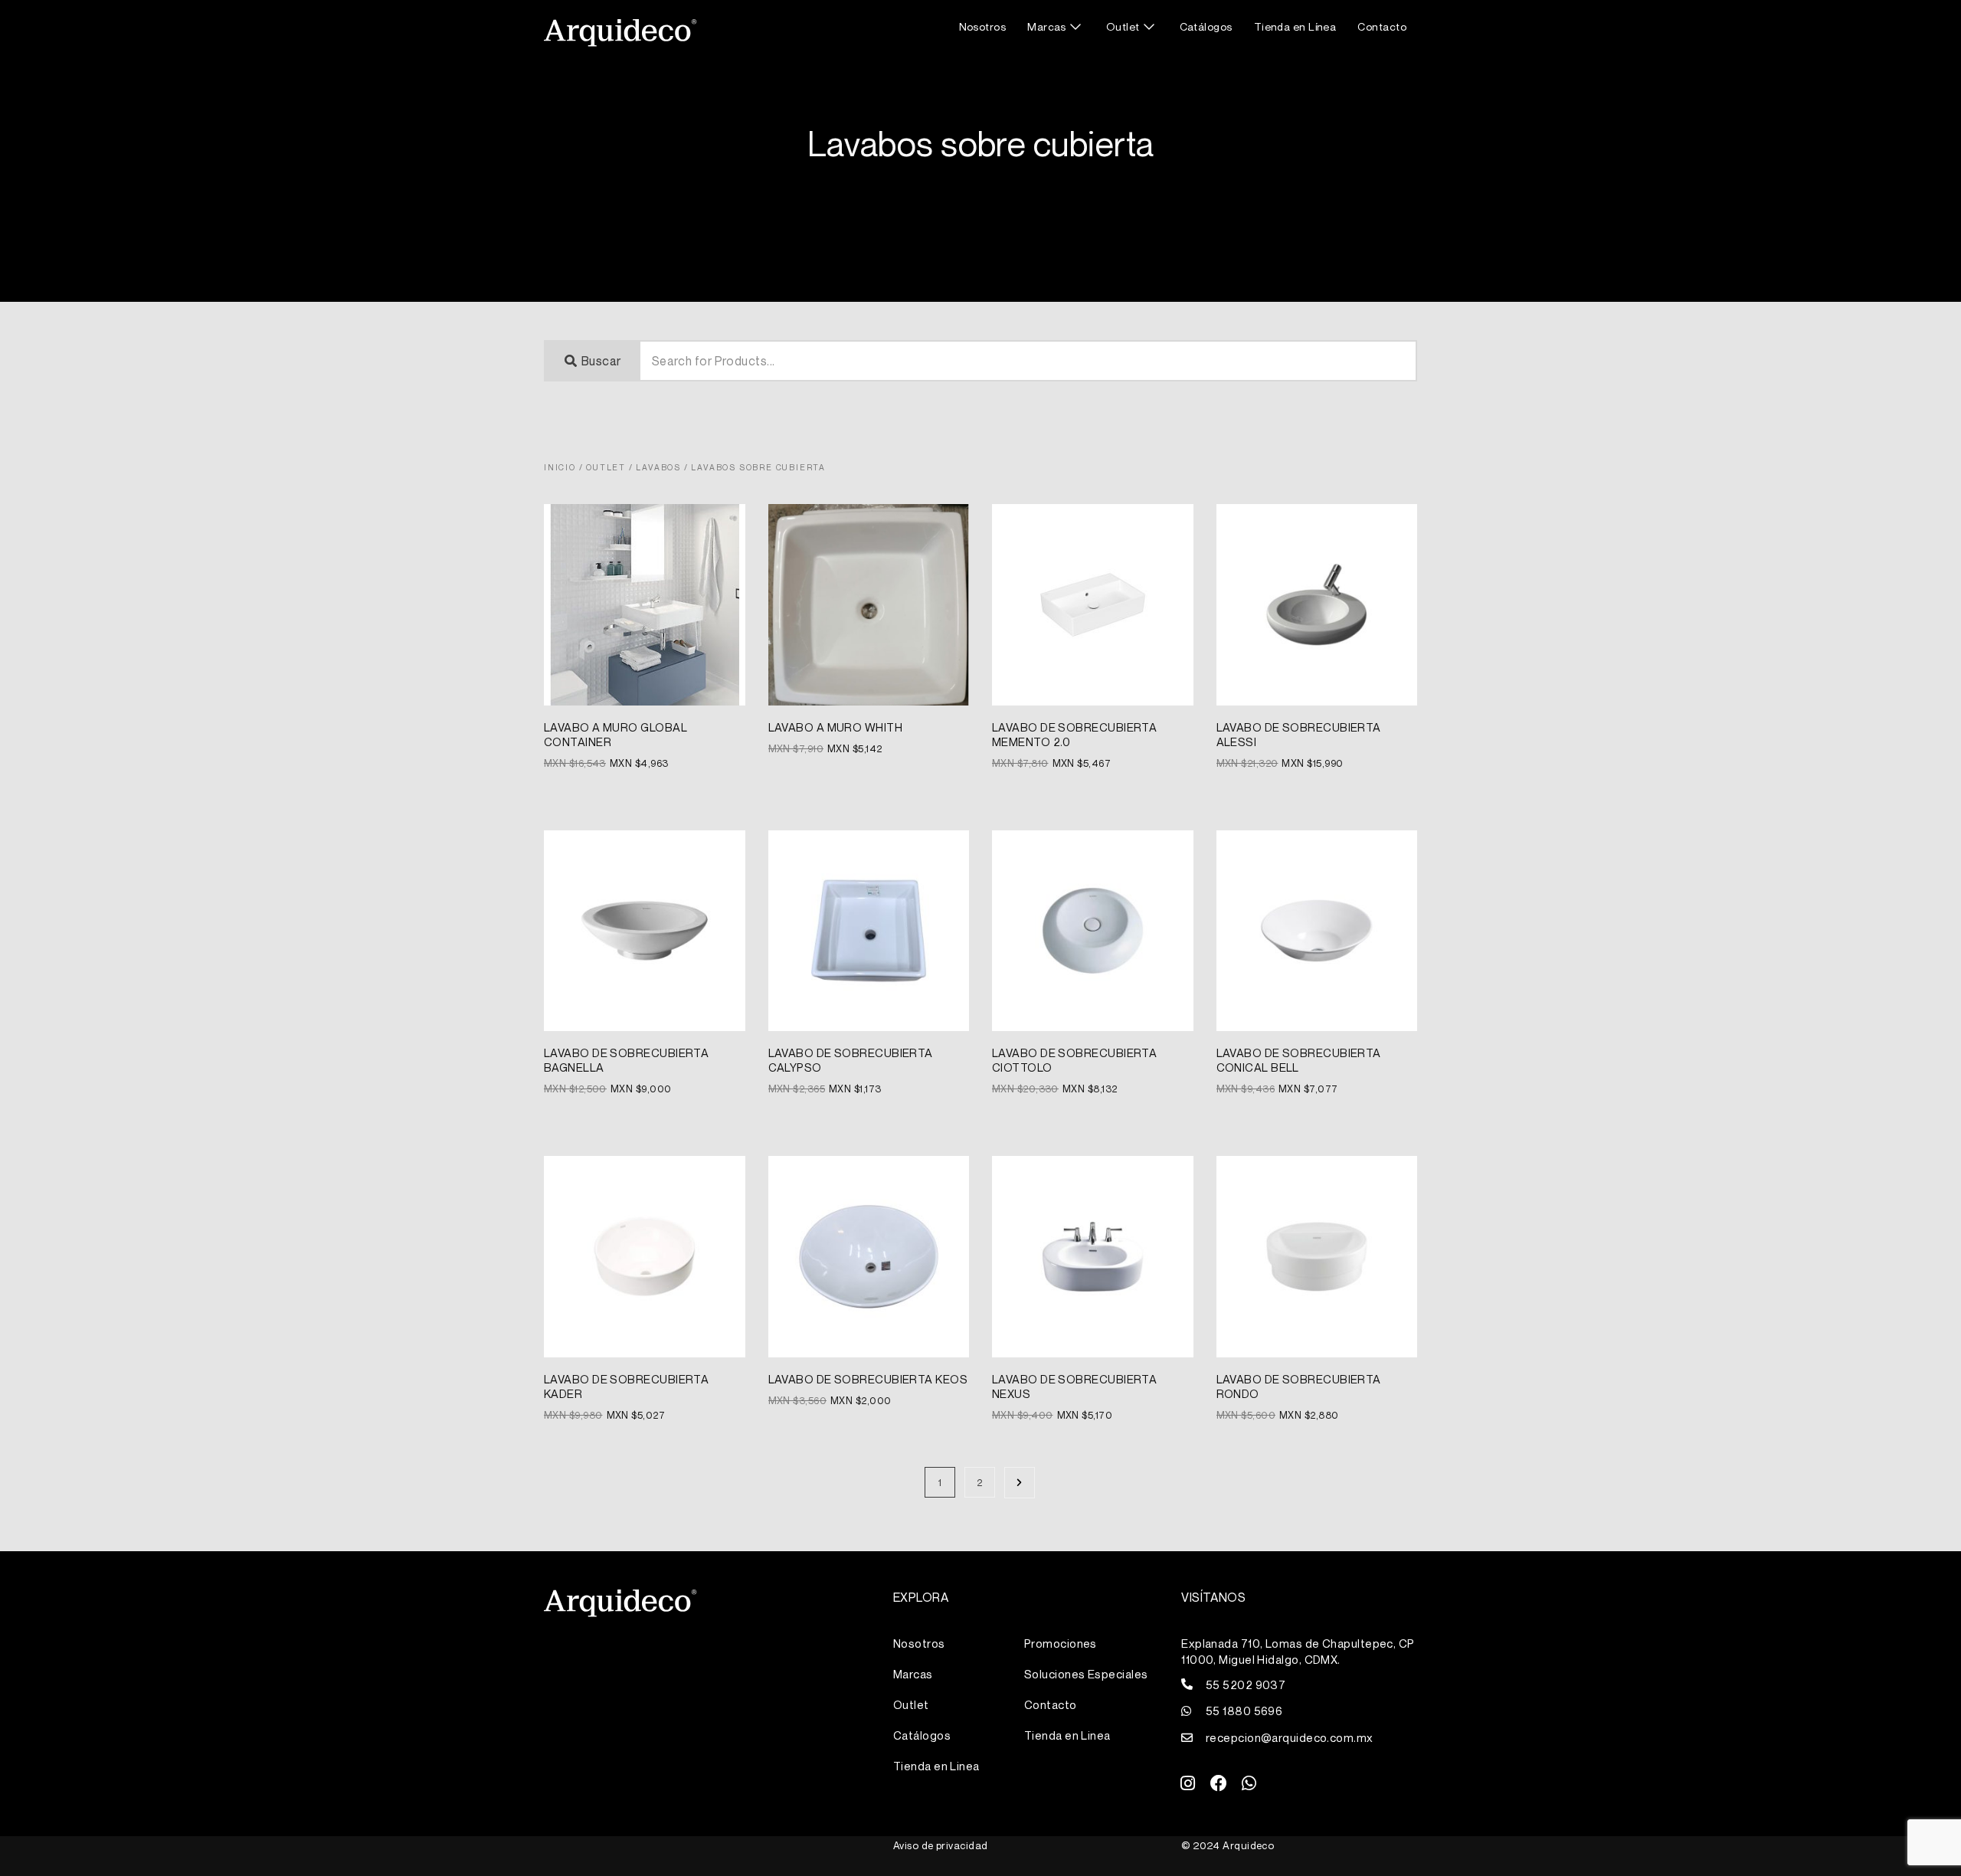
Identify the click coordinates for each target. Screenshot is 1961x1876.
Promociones (1061, 1643)
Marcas (1047, 26)
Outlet (1123, 26)
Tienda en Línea (1295, 26)
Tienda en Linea (936, 1766)
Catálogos (1206, 26)
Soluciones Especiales (1086, 1674)
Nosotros (983, 26)
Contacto (1382, 26)
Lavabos (658, 467)
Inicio (560, 467)
